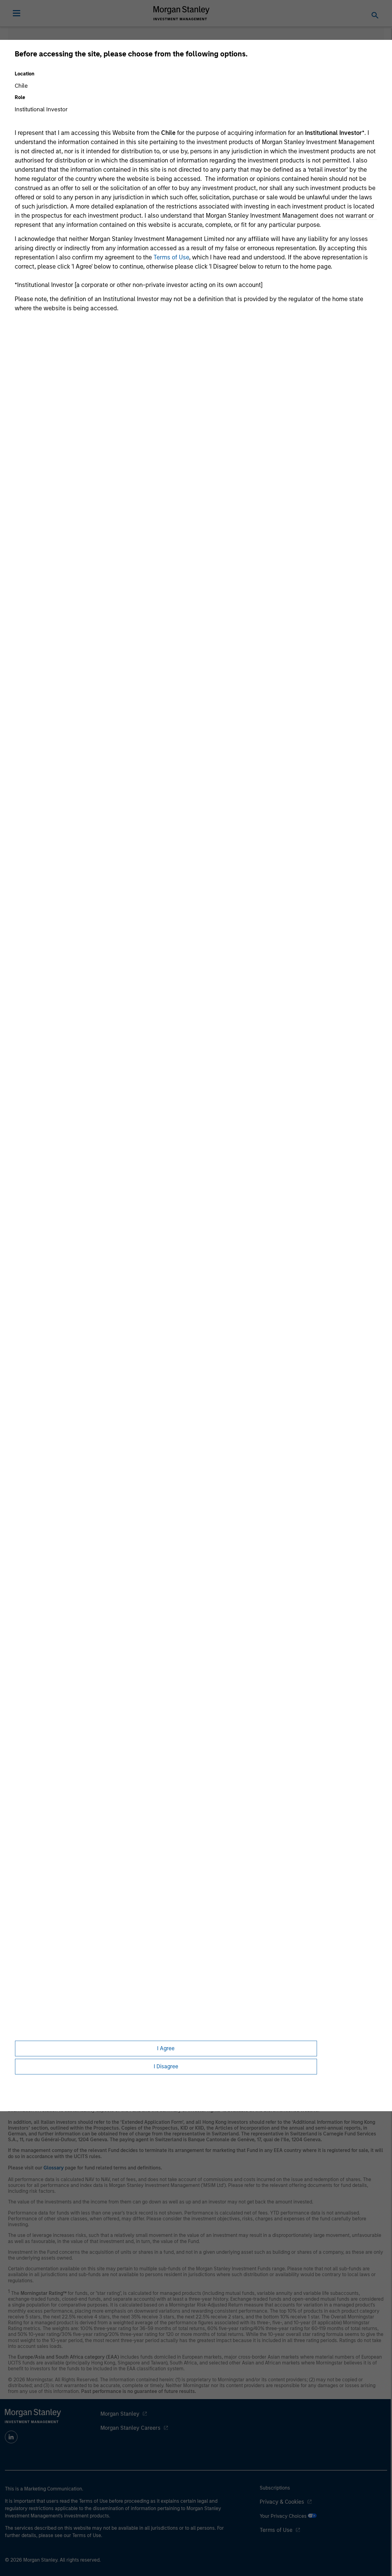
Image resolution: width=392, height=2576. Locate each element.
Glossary (54, 2168)
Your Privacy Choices (284, 2516)
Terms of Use (171, 257)
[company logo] (182, 13)
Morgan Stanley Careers (130, 2428)
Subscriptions (275, 2488)
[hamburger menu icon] (17, 13)
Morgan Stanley (120, 2414)
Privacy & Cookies (282, 2502)
